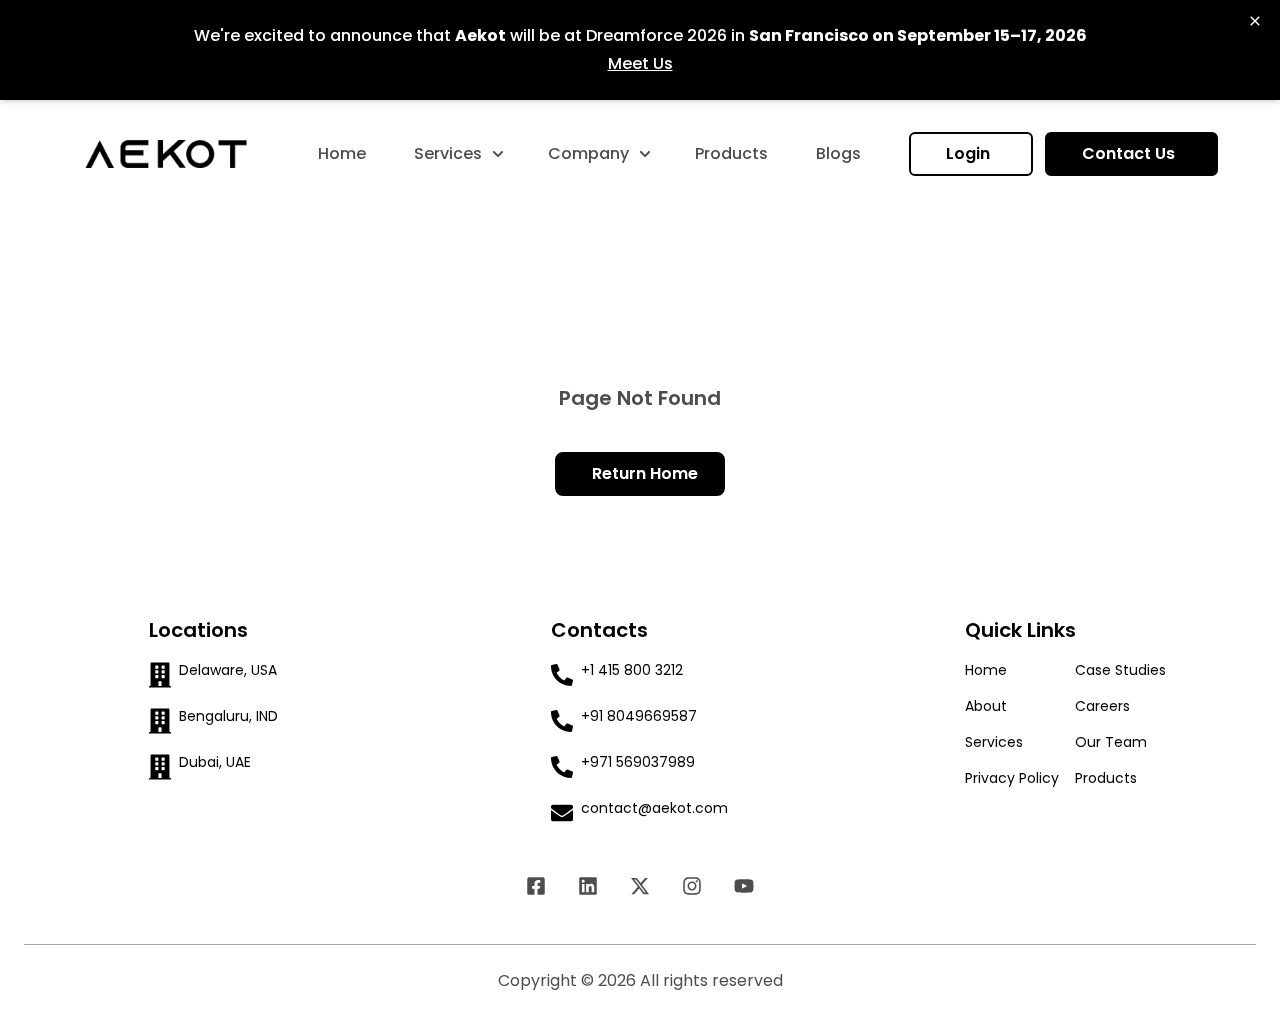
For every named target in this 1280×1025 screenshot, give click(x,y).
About (986, 706)
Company (588, 153)
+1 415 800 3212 (632, 670)
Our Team (1111, 742)
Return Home (645, 473)
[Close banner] (1255, 21)
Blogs (838, 153)
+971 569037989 (638, 762)
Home (342, 153)
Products (731, 153)
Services (448, 153)
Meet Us (640, 63)
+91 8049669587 (639, 716)
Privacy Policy (1012, 778)
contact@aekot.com (654, 808)
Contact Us (1130, 153)
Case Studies (1120, 670)
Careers (1102, 706)
